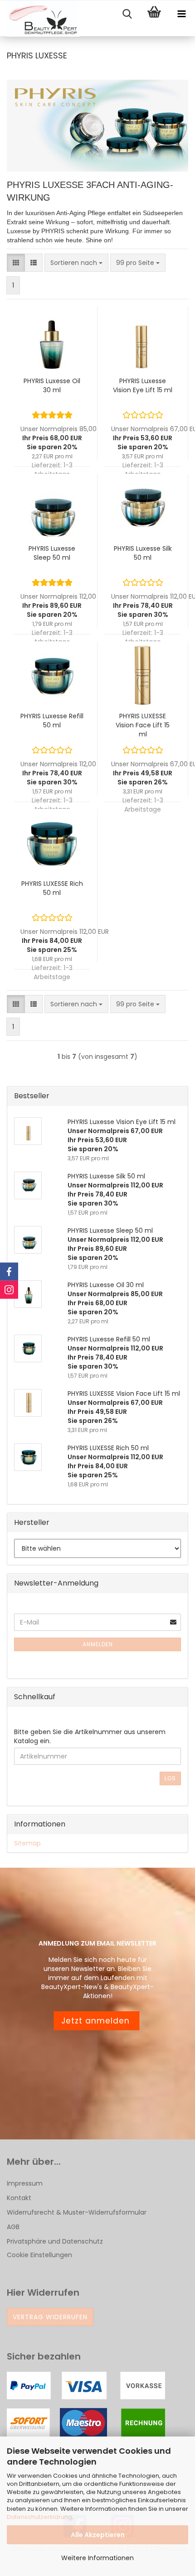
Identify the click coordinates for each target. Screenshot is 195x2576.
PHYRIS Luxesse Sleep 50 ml (52, 553)
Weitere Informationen (97, 2558)
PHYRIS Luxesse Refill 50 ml (52, 721)
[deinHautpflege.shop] (40, 19)
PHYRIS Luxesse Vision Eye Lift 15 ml (143, 385)
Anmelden (98, 1644)
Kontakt (19, 2198)
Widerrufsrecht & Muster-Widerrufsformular (77, 2212)
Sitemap (27, 1843)
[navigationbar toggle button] (181, 14)
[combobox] (76, 263)
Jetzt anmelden (97, 2021)
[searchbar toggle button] (127, 14)
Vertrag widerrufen (50, 2317)
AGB (13, 2227)
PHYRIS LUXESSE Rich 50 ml (52, 888)
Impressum (25, 2183)
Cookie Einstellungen (39, 2255)
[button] (16, 263)
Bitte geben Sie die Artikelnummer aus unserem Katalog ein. (90, 1736)
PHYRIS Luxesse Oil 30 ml (52, 385)
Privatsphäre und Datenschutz (55, 2241)
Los (170, 1778)
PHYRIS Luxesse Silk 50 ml (143, 553)
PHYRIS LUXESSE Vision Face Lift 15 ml (143, 725)
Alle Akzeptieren (98, 2535)
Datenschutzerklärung (39, 2517)
